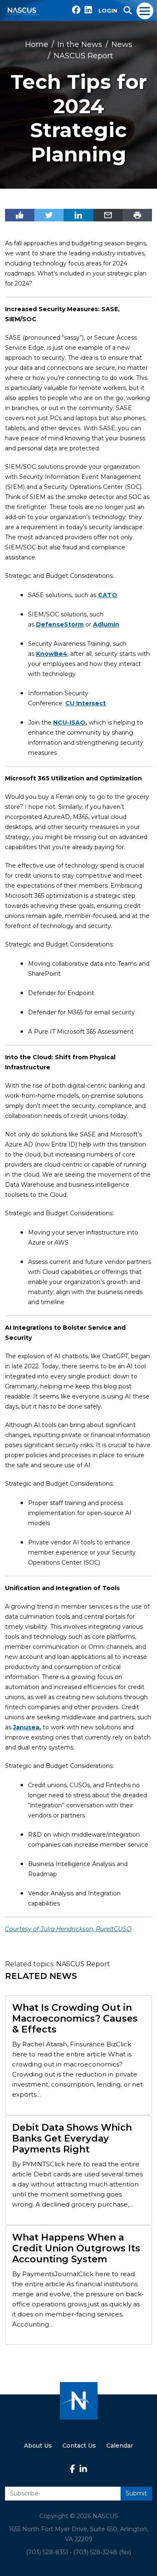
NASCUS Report (83, 56)
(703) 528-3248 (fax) (102, 2552)
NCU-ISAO (69, 723)
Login (108, 10)
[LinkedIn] (78, 215)
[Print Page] (137, 215)
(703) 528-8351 (47, 2552)
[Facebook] (20, 215)
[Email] (108, 215)
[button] (128, 10)
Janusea (26, 1727)
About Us (38, 2446)
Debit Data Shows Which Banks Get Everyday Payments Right (72, 2139)
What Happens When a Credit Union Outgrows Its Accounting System (76, 2248)
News (122, 44)
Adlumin (106, 624)
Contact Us (79, 2446)
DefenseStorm (60, 624)
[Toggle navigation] (145, 10)
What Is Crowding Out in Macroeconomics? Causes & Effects (75, 2019)
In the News (80, 44)
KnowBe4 (52, 654)
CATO (108, 595)
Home (37, 44)
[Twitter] (49, 215)
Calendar (120, 2446)
